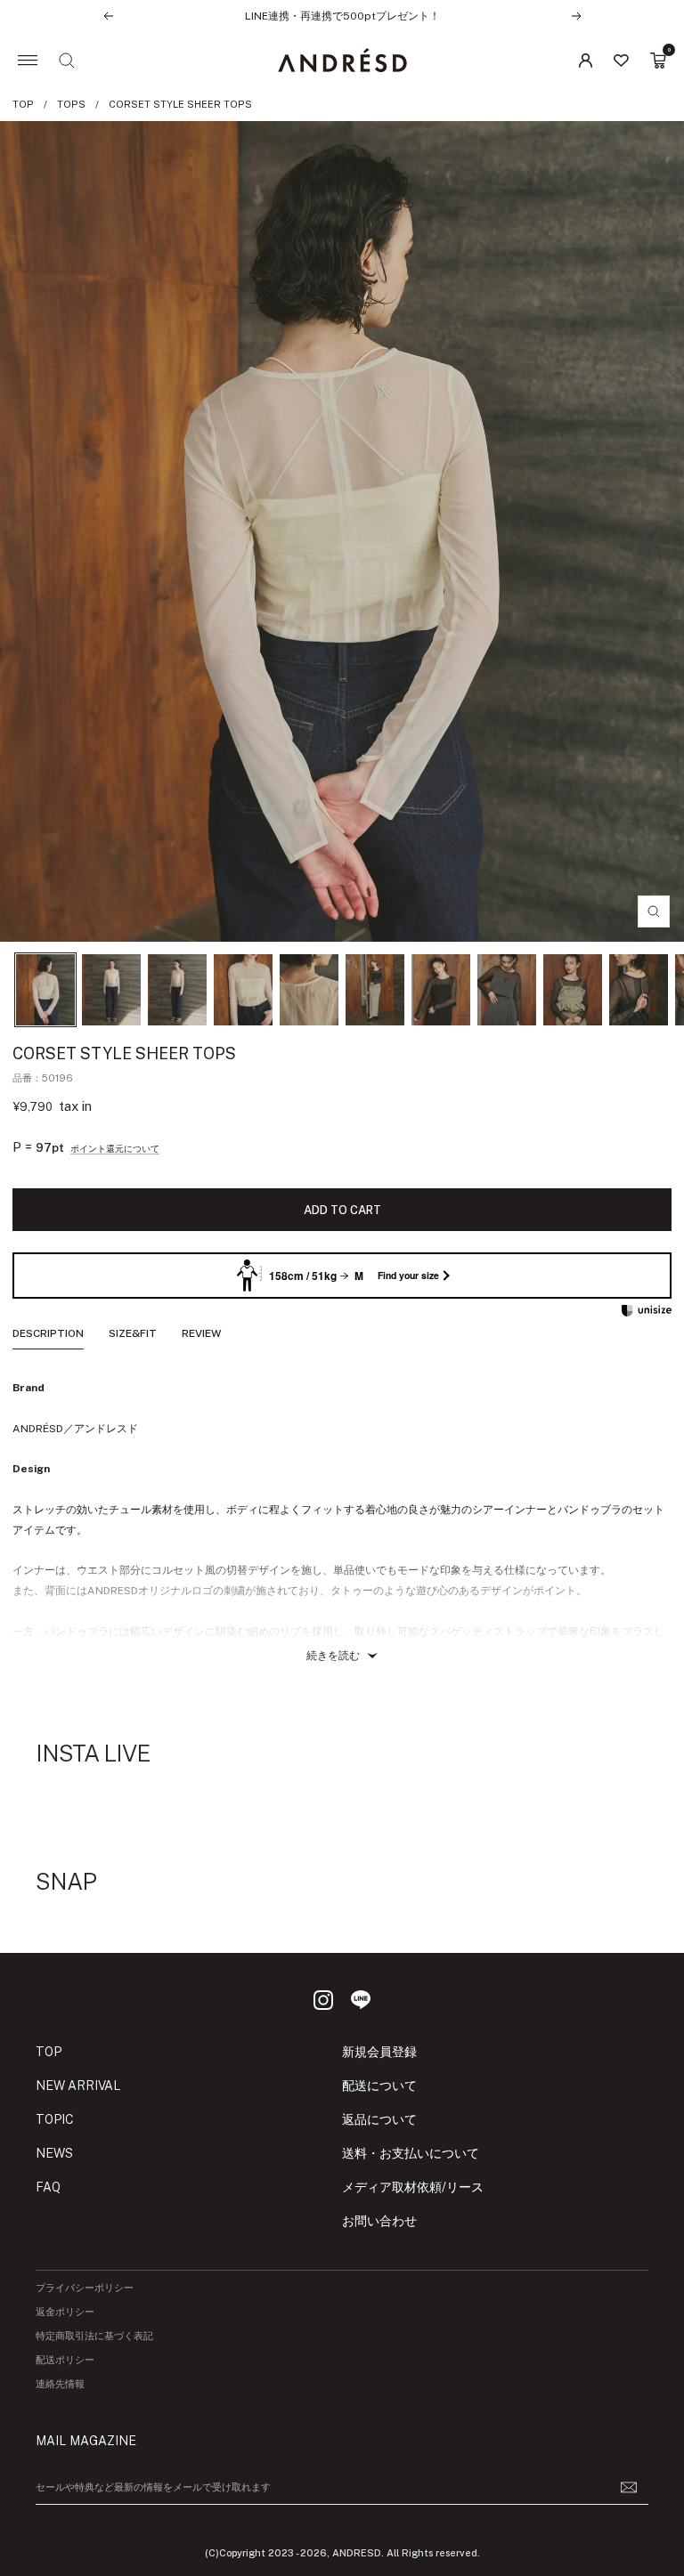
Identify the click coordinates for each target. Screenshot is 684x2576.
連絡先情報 (60, 2384)
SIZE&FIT (133, 1333)
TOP (23, 104)
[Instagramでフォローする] (323, 2000)
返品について (379, 2119)
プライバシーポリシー (85, 2288)
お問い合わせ (379, 2221)
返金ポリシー (65, 2312)
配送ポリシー (65, 2360)
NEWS (54, 2153)
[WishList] (621, 61)
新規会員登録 (379, 2052)
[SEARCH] (67, 61)
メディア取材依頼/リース (413, 2187)
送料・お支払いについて (411, 2153)
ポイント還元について (115, 1148)
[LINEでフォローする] (361, 2000)
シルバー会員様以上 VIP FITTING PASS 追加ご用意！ (342, 23)
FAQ (48, 2187)
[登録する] (629, 2487)
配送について (379, 2086)
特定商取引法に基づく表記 (94, 2336)
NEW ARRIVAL (78, 2086)
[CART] (658, 61)
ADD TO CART (342, 1210)
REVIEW (201, 1333)
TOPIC (55, 2119)
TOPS (71, 104)
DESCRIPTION (48, 1333)
